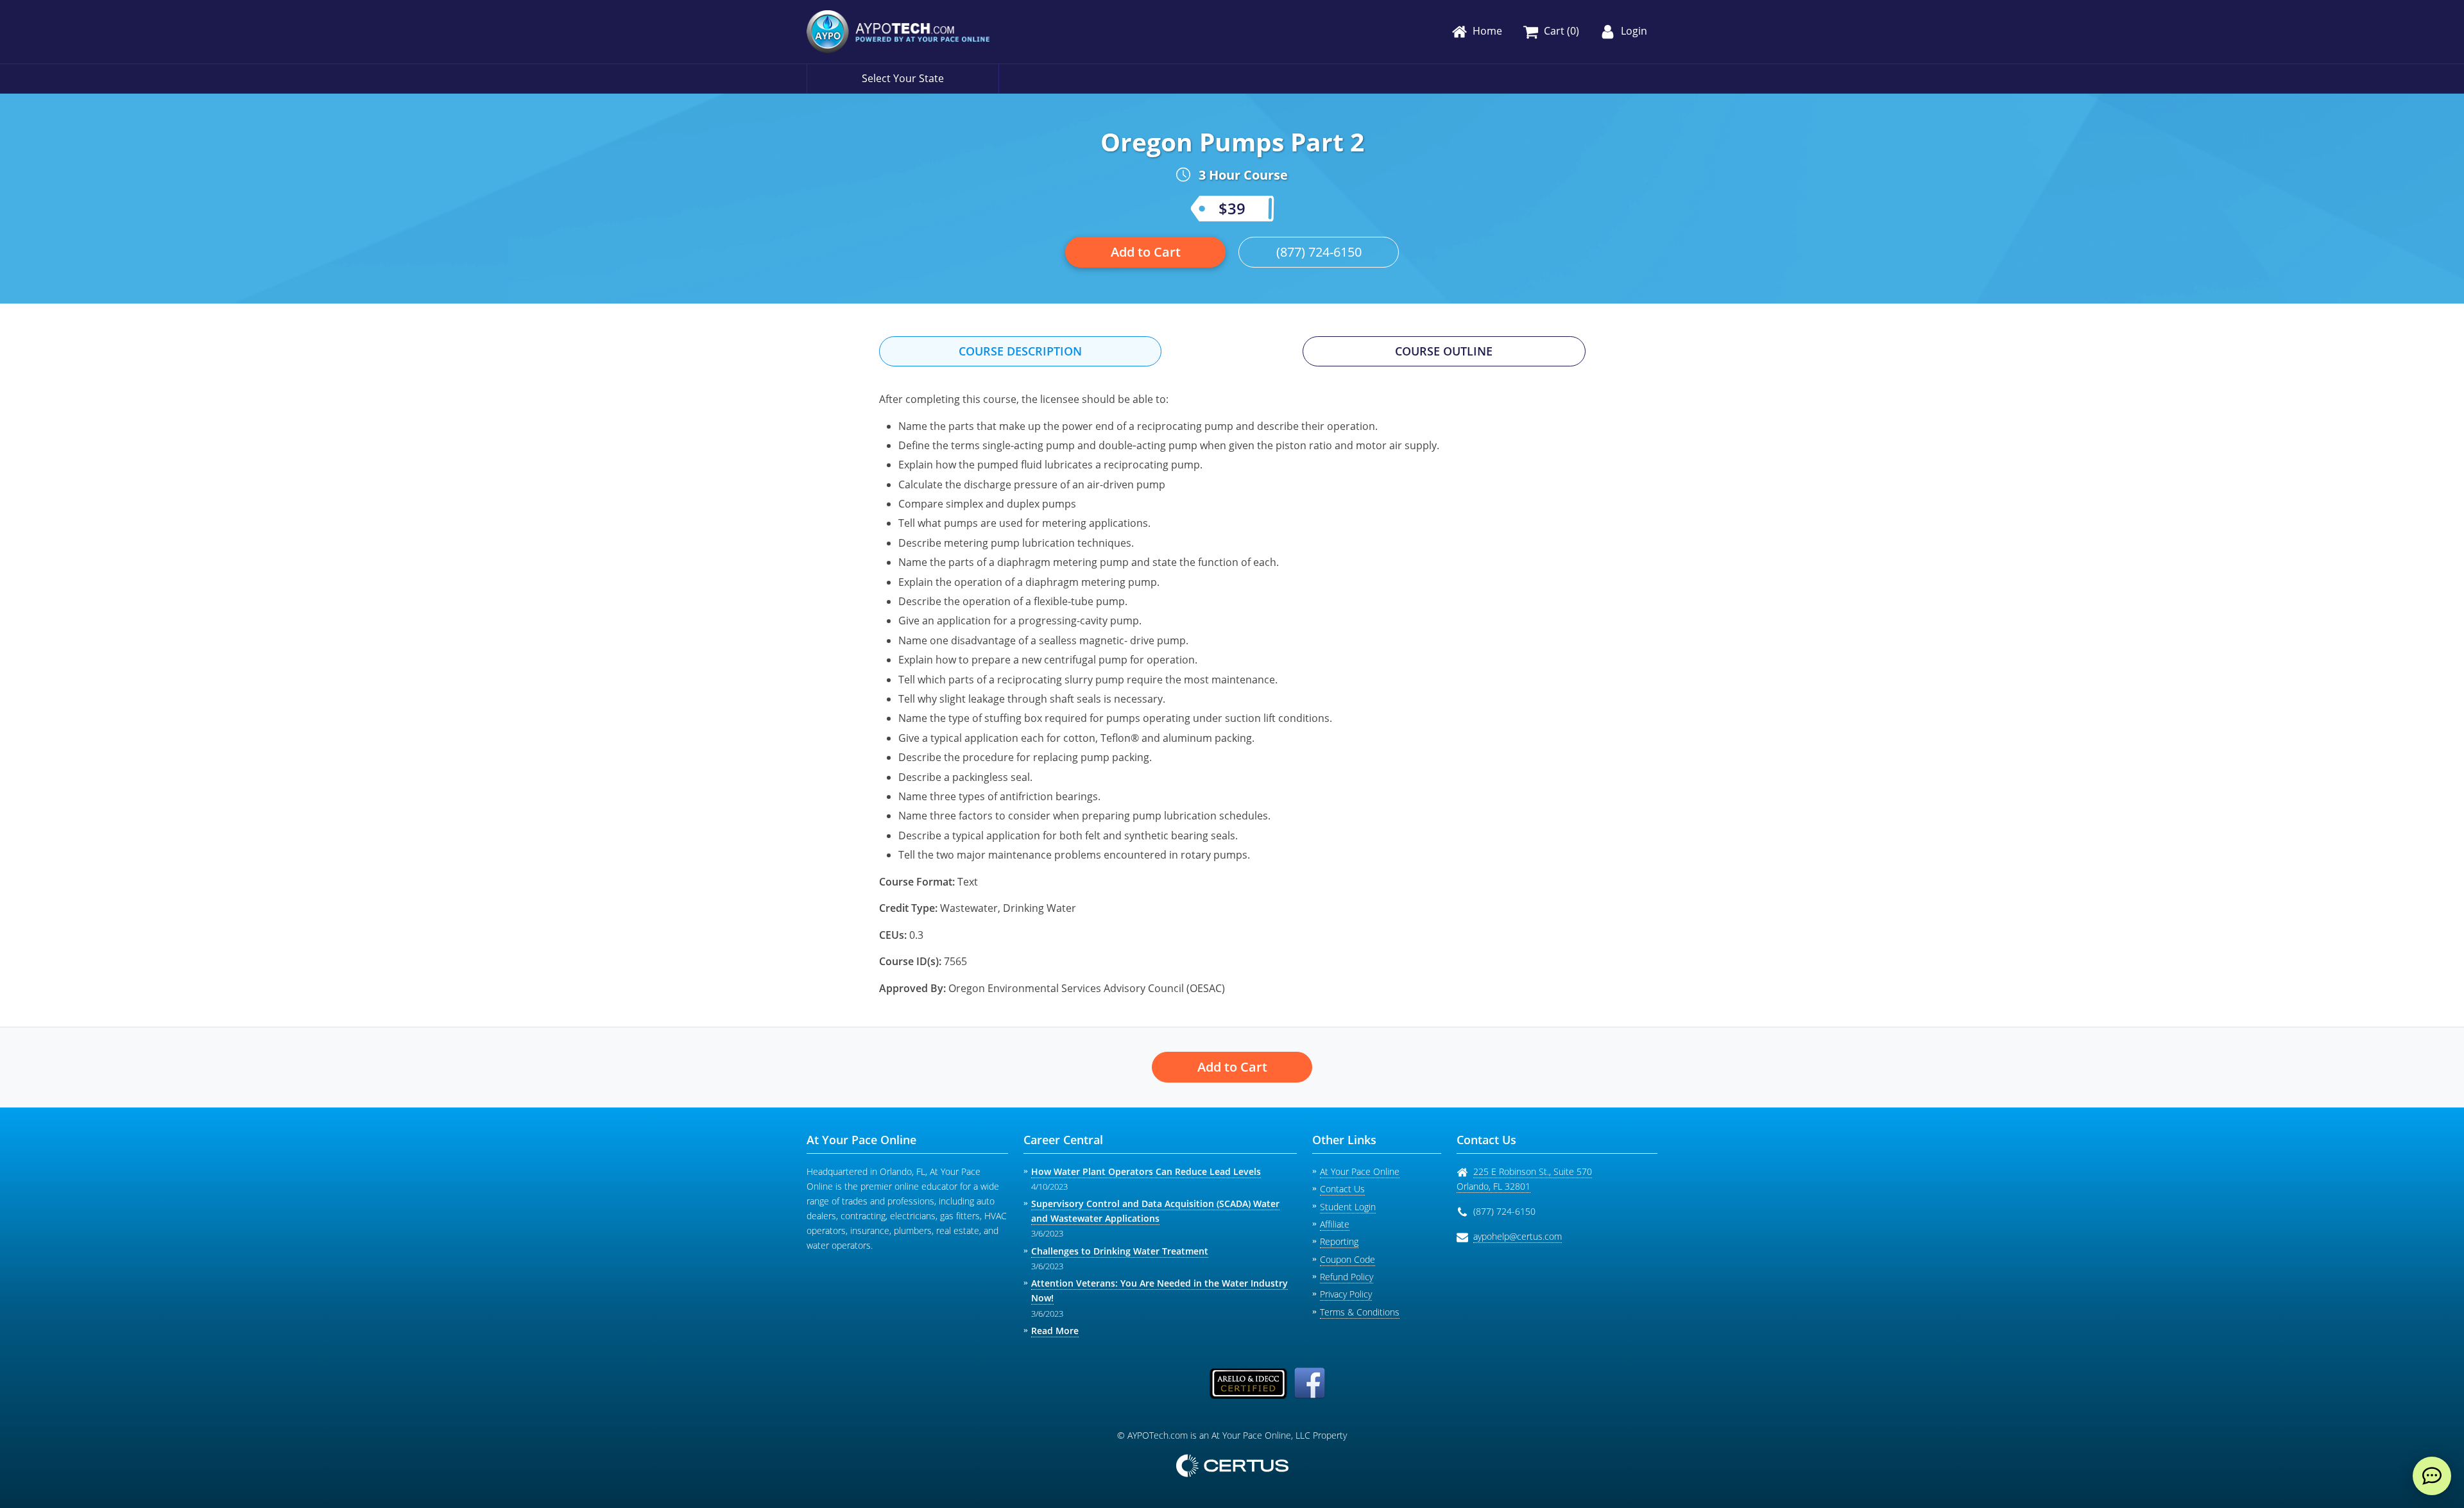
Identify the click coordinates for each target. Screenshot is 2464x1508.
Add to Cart (1146, 252)
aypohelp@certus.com (1518, 1236)
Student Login (1348, 1207)
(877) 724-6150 (1319, 252)
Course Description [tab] (1020, 351)
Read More (1055, 1331)
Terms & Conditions (1360, 1312)
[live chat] (2432, 1476)
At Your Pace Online (1360, 1171)
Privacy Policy (1346, 1294)
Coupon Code (1347, 1259)
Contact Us (1342, 1189)
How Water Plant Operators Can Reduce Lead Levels (1146, 1171)
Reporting (1339, 1241)
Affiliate (1335, 1224)
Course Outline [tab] (1444, 351)
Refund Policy (1347, 1277)
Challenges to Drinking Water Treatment (1120, 1251)
